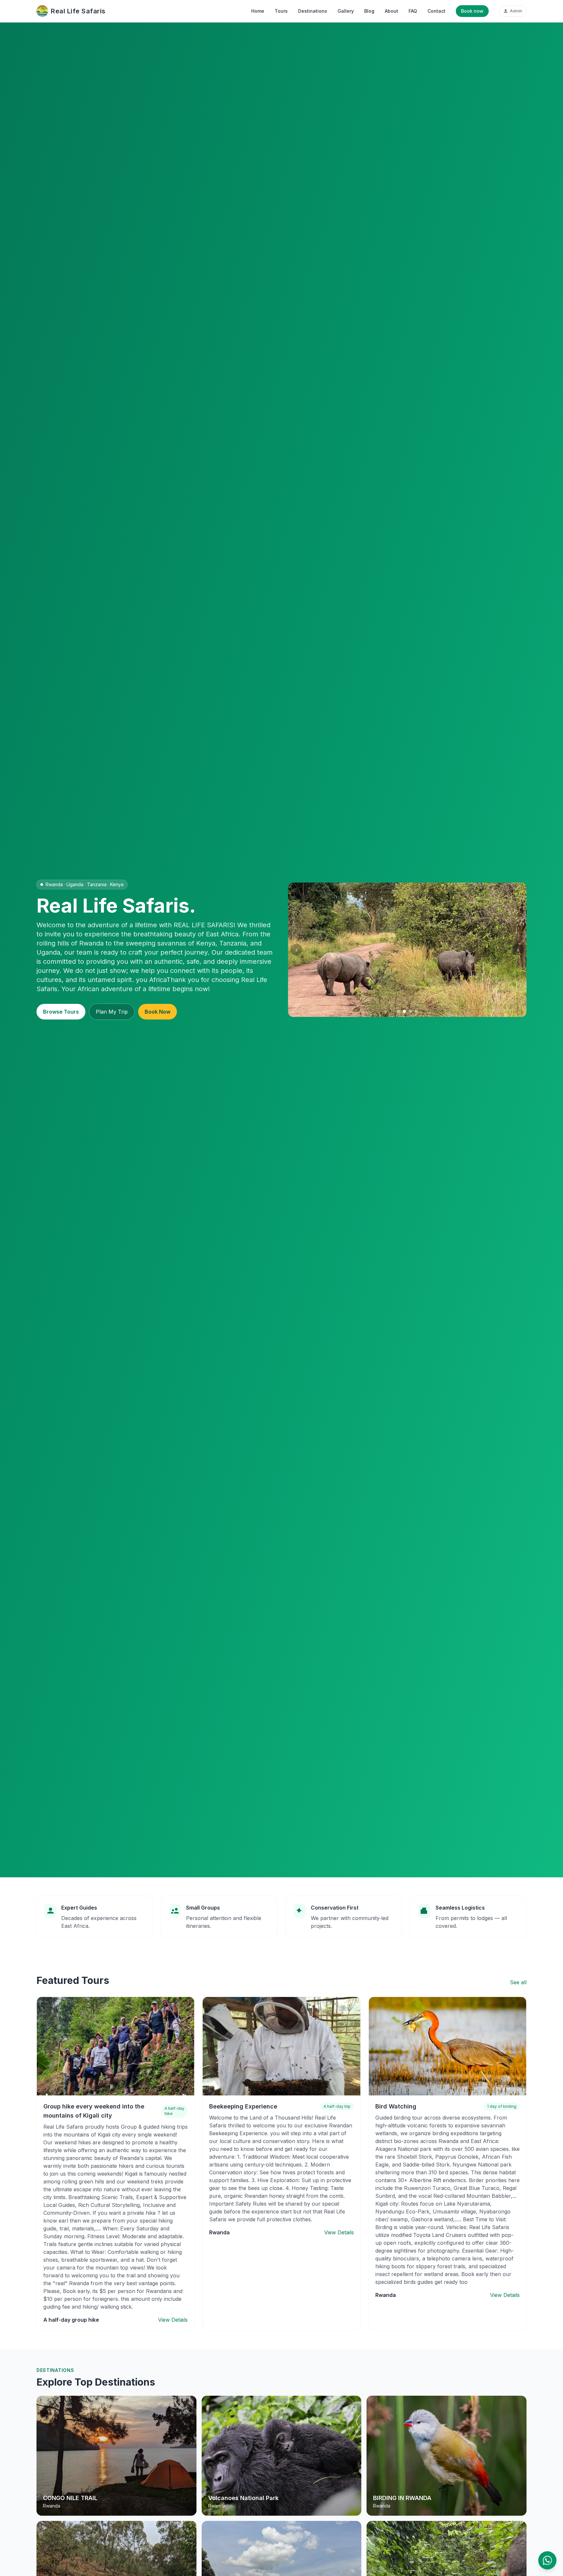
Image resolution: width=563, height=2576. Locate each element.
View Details (173, 2320)
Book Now (158, 1012)
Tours (281, 11)
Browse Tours (61, 1012)
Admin (516, 11)
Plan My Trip (112, 1012)
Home (258, 11)
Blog (369, 11)
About (391, 11)
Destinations (313, 11)
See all (518, 1982)
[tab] (398, 1011)
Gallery (346, 11)
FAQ (413, 11)
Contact (436, 11)
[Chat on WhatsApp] (547, 2560)
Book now (472, 11)
